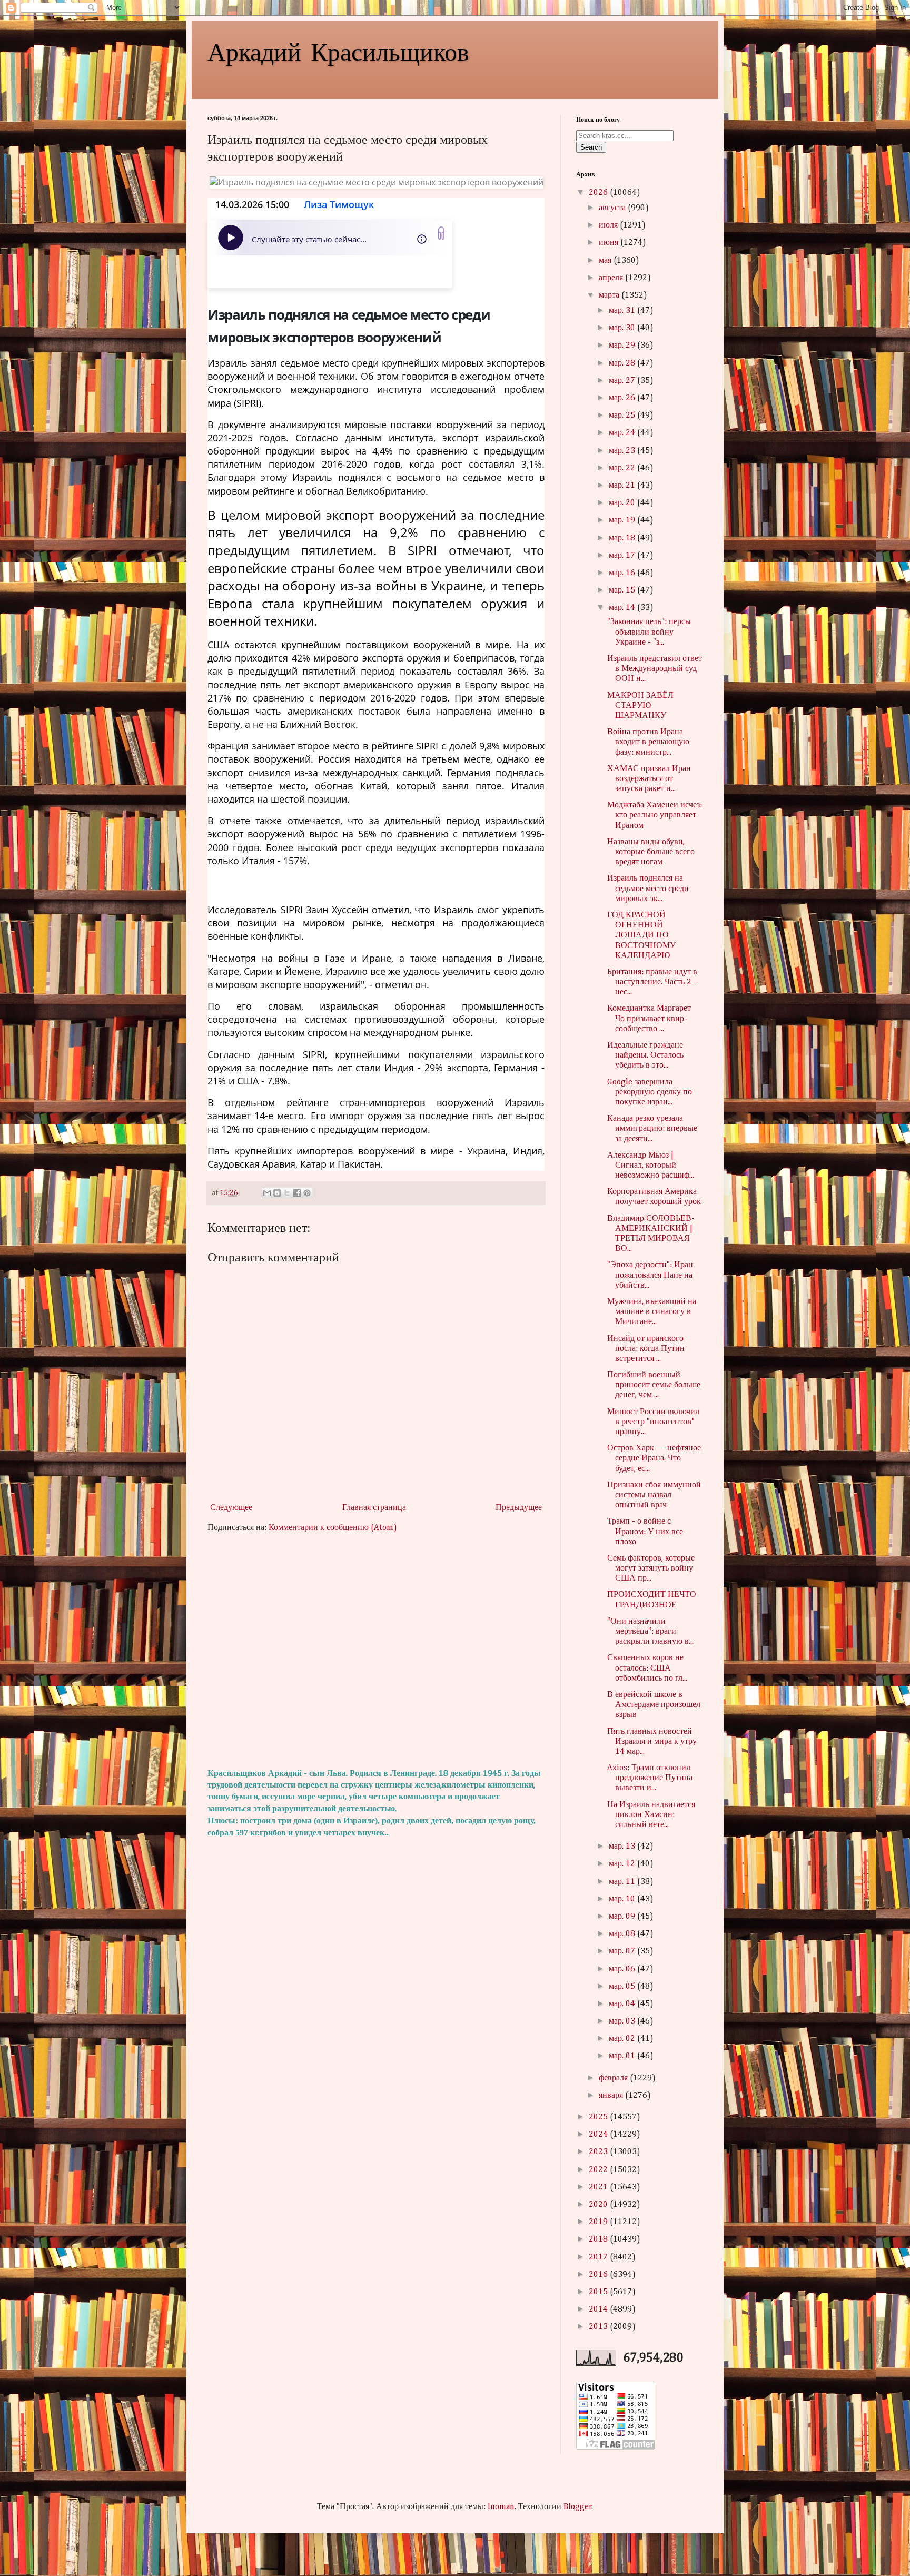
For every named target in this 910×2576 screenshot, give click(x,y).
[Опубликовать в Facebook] (297, 1193)
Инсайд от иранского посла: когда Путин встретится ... (646, 1349)
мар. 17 (623, 556)
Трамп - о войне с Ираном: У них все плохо (645, 1532)
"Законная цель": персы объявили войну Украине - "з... (649, 632)
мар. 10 (623, 1899)
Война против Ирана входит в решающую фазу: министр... (648, 742)
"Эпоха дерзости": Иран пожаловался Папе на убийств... (650, 1275)
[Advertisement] (376, 1651)
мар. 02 (623, 2039)
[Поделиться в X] (287, 1193)
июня (610, 243)
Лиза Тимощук (339, 204)
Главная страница (374, 1508)
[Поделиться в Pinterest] (307, 1193)
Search (591, 147)
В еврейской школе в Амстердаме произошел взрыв (654, 1705)
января (612, 2096)
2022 (599, 2170)
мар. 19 (623, 520)
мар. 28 (623, 363)
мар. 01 (623, 2056)
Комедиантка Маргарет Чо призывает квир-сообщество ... (649, 1019)
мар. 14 (623, 608)
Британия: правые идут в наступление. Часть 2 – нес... (653, 982)
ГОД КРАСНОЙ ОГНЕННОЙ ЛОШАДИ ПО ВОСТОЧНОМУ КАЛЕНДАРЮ (641, 936)
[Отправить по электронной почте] (267, 1193)
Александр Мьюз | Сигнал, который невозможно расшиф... (651, 1166)
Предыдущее (519, 1508)
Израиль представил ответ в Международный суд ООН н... (655, 669)
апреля (612, 278)
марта (610, 295)
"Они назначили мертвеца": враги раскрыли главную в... (650, 1632)
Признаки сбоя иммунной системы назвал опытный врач (654, 1495)
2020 (599, 2205)
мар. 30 (623, 328)
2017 (599, 2257)
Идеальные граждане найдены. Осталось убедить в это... (645, 1055)
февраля (614, 2078)
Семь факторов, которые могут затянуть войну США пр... (651, 1568)
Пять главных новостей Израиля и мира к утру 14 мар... (652, 1742)
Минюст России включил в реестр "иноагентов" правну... (653, 1422)
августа (613, 208)
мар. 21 (623, 486)
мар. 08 (623, 1934)
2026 (599, 193)
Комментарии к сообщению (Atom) (333, 1528)
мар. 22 (623, 468)
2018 (599, 2239)
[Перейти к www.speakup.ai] (441, 233)
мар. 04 (623, 2004)
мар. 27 (623, 381)
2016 (599, 2275)
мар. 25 (623, 416)
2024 (599, 2135)
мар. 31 (623, 311)
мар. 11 (623, 1882)
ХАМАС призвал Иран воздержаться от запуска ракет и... (649, 779)
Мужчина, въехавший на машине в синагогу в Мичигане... (652, 1312)
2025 (599, 2117)
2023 (599, 2152)
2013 (599, 2327)
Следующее (231, 1508)
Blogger (578, 2507)
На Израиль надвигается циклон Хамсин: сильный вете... (651, 1815)
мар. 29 (623, 346)
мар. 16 (623, 573)
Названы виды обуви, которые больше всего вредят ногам (651, 852)
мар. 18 (623, 538)
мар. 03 (623, 2021)
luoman (501, 2507)
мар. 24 (623, 433)
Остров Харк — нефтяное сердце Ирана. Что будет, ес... (654, 1458)
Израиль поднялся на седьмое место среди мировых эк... (648, 889)
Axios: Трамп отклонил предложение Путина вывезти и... (650, 1778)
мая (606, 261)
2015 (599, 2292)
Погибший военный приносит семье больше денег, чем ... (654, 1385)
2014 (599, 2309)
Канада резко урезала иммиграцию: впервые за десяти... (652, 1129)
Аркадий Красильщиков (338, 51)
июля (609, 225)
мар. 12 (623, 1864)
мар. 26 (623, 398)
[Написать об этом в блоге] (277, 1193)
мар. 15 (623, 590)
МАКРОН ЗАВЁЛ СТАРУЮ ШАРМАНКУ (640, 706)
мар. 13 (623, 1847)
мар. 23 (623, 451)
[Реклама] (330, 272)
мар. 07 (623, 1951)
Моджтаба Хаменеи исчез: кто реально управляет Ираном (655, 815)
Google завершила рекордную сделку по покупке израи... (650, 1092)
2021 (599, 2187)
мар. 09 (623, 1917)
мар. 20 (623, 503)
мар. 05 (623, 1987)
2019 (599, 2222)
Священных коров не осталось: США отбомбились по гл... (647, 1668)
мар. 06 (623, 1969)
